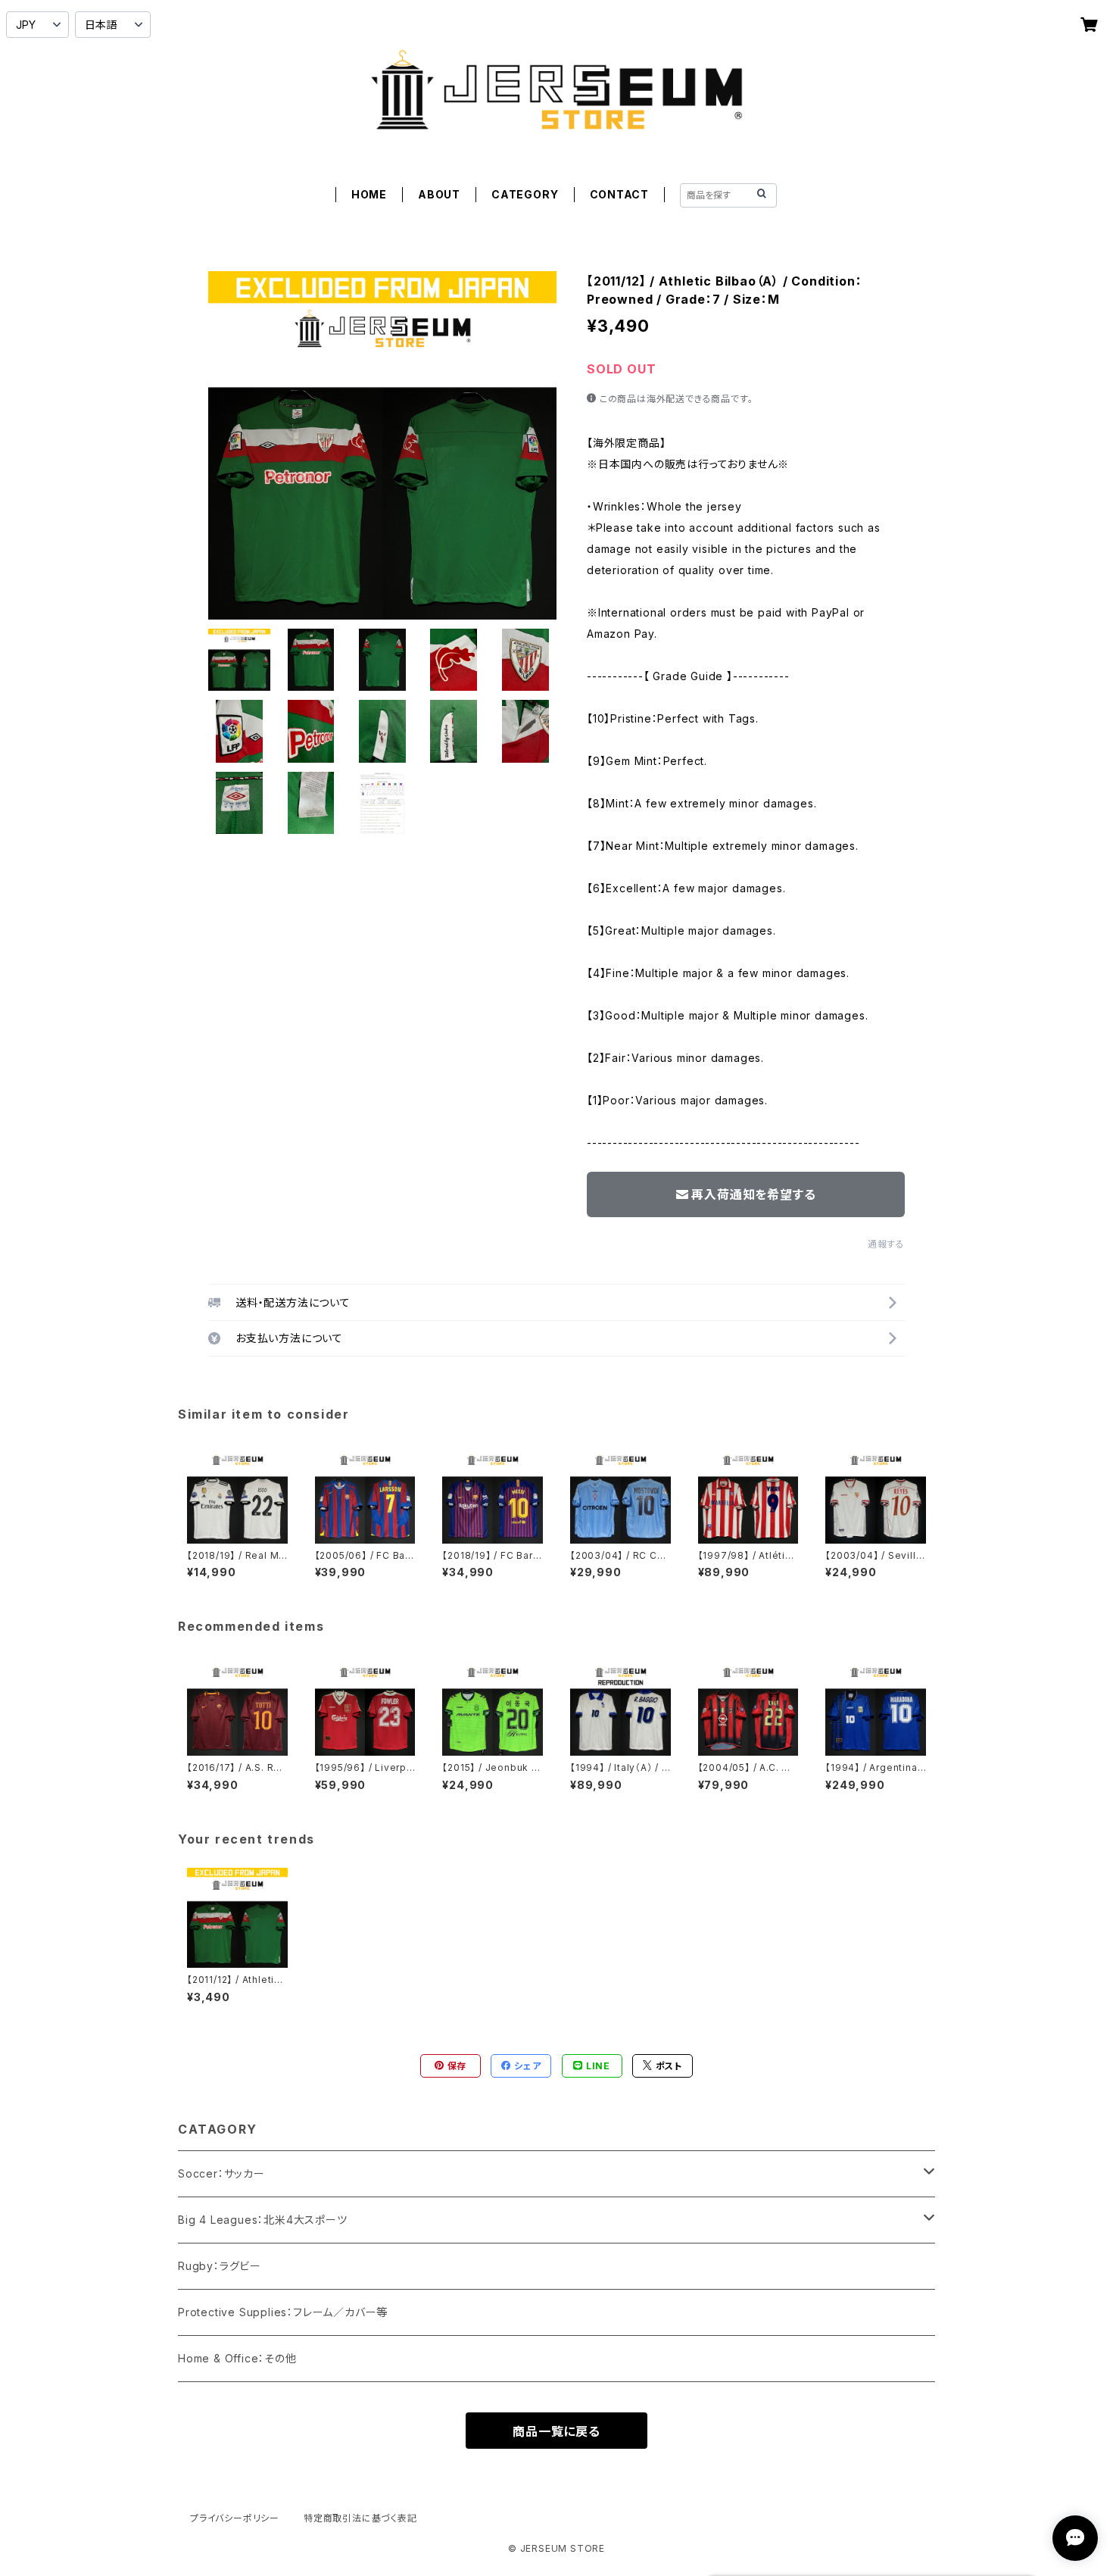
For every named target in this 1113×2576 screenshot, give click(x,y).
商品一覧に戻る (556, 2431)
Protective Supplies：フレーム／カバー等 (283, 2312)
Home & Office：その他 (237, 2358)
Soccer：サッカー (221, 2173)
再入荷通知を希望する (753, 1194)
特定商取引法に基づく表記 (360, 2518)
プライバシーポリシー (235, 2518)
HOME (369, 194)
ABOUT (439, 194)
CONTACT (620, 194)
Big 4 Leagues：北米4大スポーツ (263, 2220)
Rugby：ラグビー (220, 2266)
